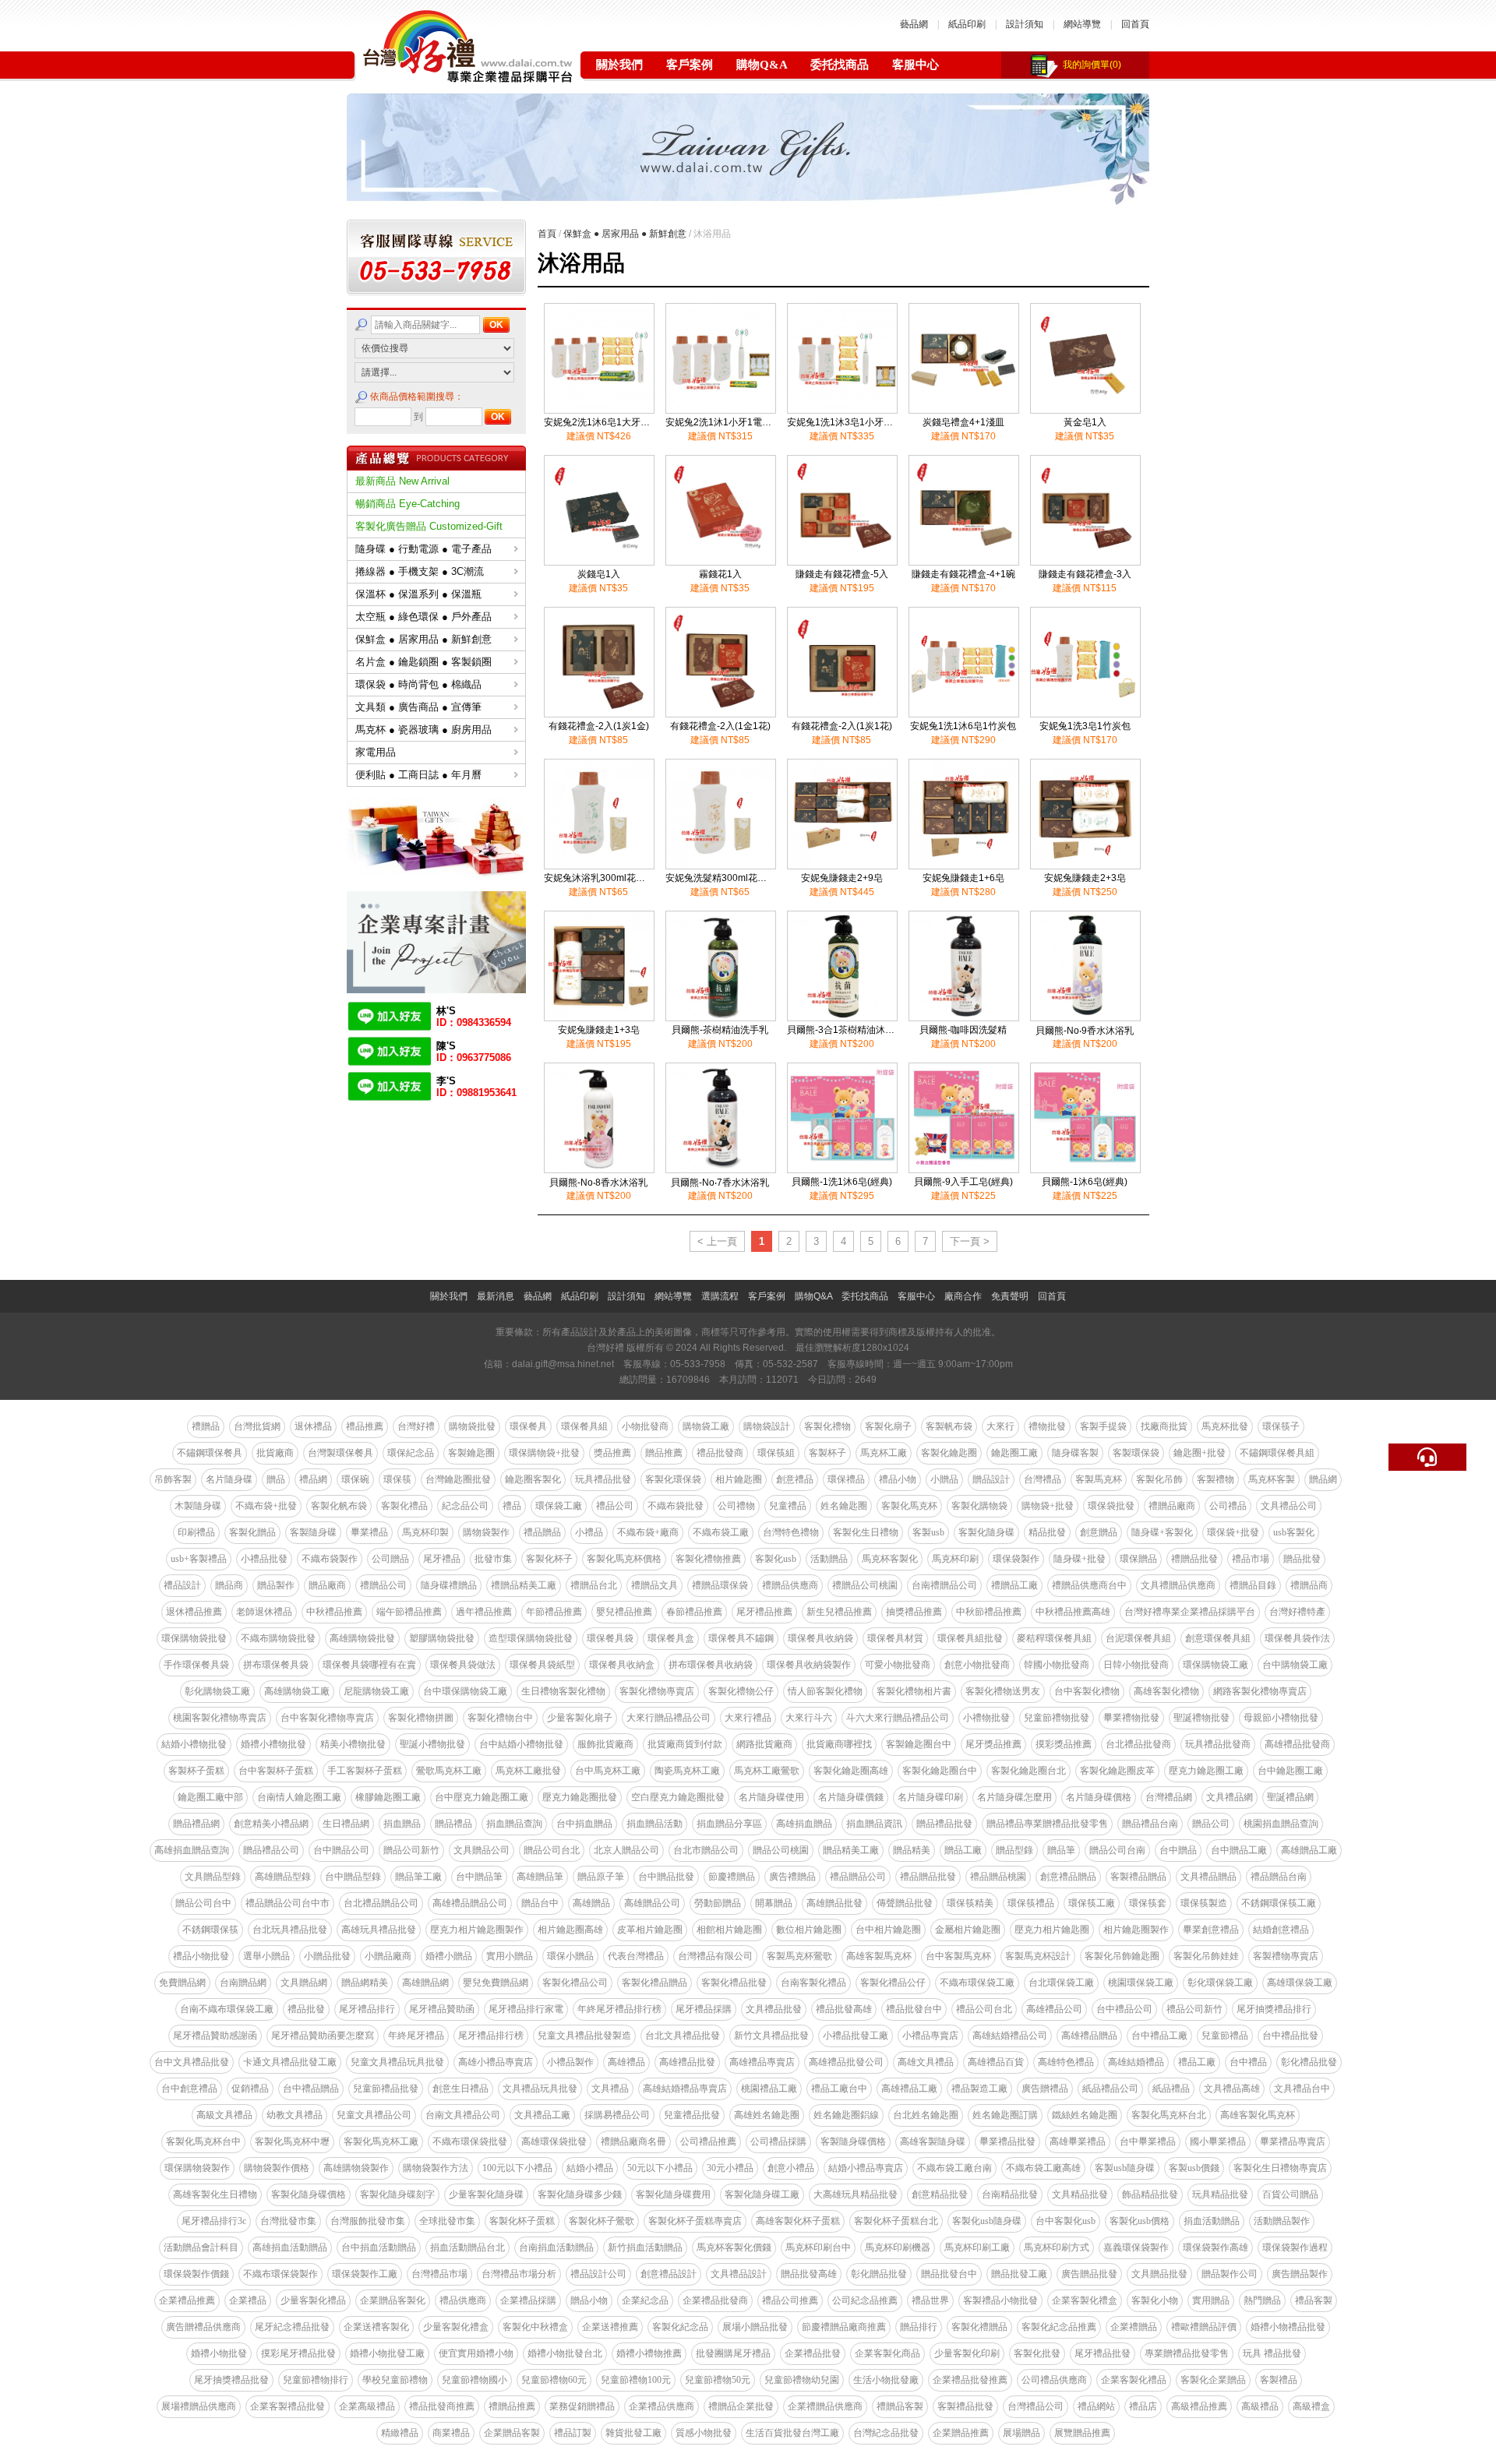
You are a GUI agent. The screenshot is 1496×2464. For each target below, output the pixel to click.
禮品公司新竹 (1194, 2009)
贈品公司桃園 (781, 1850)
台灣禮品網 (1169, 1797)
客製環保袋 (1136, 1453)
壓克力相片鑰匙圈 (1052, 1930)
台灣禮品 (1043, 1479)
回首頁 (1135, 24)
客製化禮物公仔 (741, 1691)
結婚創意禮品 (1281, 1930)
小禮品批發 (264, 1559)
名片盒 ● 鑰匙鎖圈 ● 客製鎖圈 (423, 662)
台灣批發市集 (288, 2221)
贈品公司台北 (552, 1850)
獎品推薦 (612, 1453)
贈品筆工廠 (418, 1877)
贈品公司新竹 (411, 1850)
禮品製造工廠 (979, 2089)
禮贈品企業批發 (741, 2406)
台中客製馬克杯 (958, 1956)
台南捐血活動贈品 (556, 2247)
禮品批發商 (720, 1453)
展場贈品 (1021, 2433)
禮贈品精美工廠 (524, 1585)
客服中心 (916, 65)
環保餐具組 (584, 1426)
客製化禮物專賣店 (657, 1691)
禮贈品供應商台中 (1089, 1585)
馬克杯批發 (1225, 1426)
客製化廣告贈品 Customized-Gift (429, 526)
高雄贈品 (591, 1903)
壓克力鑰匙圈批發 (580, 1797)
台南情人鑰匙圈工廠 (299, 1797)
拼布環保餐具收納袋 (711, 1665)
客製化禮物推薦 (708, 1559)
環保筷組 (776, 1453)
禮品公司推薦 (790, 2300)
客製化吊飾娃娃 (1206, 1956)
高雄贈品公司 (652, 1903)
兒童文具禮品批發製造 (584, 2036)
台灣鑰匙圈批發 (458, 1479)
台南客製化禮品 (813, 1983)
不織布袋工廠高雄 (1043, 2168)
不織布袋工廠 (721, 1532)
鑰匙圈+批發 (1200, 1453)
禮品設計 (182, 1585)
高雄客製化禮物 (1166, 1691)
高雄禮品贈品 (1089, 2036)
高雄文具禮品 (926, 2062)
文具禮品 (610, 2089)
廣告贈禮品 (1045, 2089)
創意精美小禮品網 (271, 1824)
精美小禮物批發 (353, 1744)
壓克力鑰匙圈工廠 (1206, 1771)
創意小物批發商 (977, 1665)
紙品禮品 (1171, 2089)
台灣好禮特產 (1297, 1612)
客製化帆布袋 (339, 1506)
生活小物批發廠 (886, 2380)
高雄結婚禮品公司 (1010, 2036)
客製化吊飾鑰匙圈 (1122, 1956)
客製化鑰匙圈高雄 (851, 1771)
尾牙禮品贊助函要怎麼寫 (323, 2036)
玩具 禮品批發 (1272, 2353)
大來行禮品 (748, 1718)
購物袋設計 (767, 1426)
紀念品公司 (465, 1506)
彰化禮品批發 (1309, 2062)
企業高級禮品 (367, 2406)
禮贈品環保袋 (720, 1585)
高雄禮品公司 (1054, 2009)
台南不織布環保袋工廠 (227, 2009)
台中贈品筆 (479, 1877)
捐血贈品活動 (654, 1824)
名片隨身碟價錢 (851, 1797)
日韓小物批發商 (1136, 1665)
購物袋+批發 (1048, 1506)
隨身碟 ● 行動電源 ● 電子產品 (423, 549)
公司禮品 (1228, 1506)
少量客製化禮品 (313, 2300)
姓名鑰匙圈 (844, 1506)
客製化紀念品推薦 (1059, 2327)
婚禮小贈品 (449, 1956)
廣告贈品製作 (1300, 2274)
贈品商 (229, 1585)
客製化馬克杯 (909, 1506)
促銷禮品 (250, 2089)
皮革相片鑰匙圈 (650, 1930)
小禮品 (589, 1532)
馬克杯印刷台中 (818, 2247)
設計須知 (1025, 24)
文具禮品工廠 (542, 2115)
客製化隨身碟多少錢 (580, 2194)
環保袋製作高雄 (1215, 2247)
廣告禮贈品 (792, 1877)
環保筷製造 (1204, 1903)
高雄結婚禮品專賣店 (685, 2089)
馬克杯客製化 (890, 1559)
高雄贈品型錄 (283, 1877)
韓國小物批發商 (1057, 1665)
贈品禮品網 (196, 1824)
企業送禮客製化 (376, 2327)
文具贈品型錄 (213, 1877)
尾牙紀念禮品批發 (292, 2327)
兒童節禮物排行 (316, 2380)
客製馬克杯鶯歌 (799, 1956)
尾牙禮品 (442, 1559)
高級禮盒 (1311, 2406)
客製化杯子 (549, 1559)
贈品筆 (1061, 1850)
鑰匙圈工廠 (1014, 1453)
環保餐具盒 (671, 1638)
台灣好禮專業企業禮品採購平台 (1190, 1612)
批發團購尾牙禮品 (733, 2353)
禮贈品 (206, 1426)
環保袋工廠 (559, 1506)
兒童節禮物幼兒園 (802, 2380)
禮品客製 (1314, 2300)
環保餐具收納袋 (820, 1638)
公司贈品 (390, 1559)
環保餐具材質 (895, 1638)
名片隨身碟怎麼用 (1014, 1797)
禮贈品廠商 (1172, 1506)
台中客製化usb (1066, 2221)
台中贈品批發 (666, 1877)
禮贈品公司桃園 (865, 1585)
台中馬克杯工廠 (608, 1771)
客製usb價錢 (1194, 2168)
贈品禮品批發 (944, 1824)
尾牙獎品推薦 (993, 1744)
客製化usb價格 (1140, 2221)
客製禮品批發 (965, 2406)
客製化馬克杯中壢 (292, 2141)
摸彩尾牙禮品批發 (298, 2353)
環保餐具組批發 (970, 1638)
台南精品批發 (1010, 2194)
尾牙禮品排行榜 (491, 2036)
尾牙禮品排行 (367, 2009)
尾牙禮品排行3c (214, 2221)
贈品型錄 (1014, 1850)
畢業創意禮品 (1211, 1930)
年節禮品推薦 (554, 1612)
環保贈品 (1138, 1559)
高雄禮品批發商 (1297, 1744)
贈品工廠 (963, 1850)
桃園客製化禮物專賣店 (220, 1718)
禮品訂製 (573, 2433)
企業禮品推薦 (187, 2300)
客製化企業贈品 (1213, 2380)
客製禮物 (1215, 1479)
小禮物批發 (986, 1718)
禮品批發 (306, 2009)
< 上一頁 (717, 1241)
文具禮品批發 (774, 2009)
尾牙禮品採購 (704, 2009)
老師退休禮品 (264, 1612)
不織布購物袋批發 (278, 1638)
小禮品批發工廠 (856, 2036)
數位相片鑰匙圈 (809, 1930)
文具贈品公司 (482, 1850)
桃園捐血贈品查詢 (1281, 1824)
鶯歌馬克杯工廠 (449, 1771)
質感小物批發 (704, 2433)
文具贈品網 (304, 1983)
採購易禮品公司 (617, 2115)
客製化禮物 (827, 1426)
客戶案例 (690, 65)
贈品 (276, 1479)
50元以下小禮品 (660, 2168)
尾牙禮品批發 (1103, 2353)
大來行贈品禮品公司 (669, 1718)
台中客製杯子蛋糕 (276, 1771)
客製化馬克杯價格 (624, 1559)
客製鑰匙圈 (471, 1453)
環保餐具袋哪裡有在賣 (369, 1665)
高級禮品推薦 (1199, 2406)
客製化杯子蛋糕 (522, 2221)
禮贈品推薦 (512, 2406)
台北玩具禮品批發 (290, 1930)
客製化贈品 (252, 1532)
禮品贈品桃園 (998, 1877)
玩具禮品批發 (603, 1479)
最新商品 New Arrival (402, 481)
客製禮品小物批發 (1000, 2300)
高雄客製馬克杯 (879, 1956)
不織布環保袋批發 (470, 2141)
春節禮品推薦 (694, 1612)
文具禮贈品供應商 (1178, 1585)
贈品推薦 (664, 1453)
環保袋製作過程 (1295, 2247)
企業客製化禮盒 (1085, 2300)
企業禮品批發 (813, 2353)
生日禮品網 (346, 1824)
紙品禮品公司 (1110, 2089)
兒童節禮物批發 (1057, 1718)
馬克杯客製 (1272, 1479)
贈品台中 (540, 1903)
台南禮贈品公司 (944, 1585)
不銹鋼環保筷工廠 (1279, 1903)
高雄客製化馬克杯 (1258, 2115)
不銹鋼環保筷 (210, 1930)
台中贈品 (1178, 1850)
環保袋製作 (1016, 1559)
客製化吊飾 (1159, 1479)
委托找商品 (840, 65)
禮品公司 (615, 1506)
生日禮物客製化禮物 (563, 1691)
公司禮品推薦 (708, 2141)
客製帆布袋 (949, 1426)
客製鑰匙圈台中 (919, 1744)
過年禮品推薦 (484, 1612)
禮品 (512, 1506)
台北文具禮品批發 (683, 2036)
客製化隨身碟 (986, 1532)
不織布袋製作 (330, 1559)
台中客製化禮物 (1087, 1691)
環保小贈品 (570, 1956)
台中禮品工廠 (1159, 2036)
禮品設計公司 (598, 2274)
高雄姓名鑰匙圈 (767, 2115)
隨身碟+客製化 (1162, 1532)
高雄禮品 (626, 2062)
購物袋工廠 (706, 1426)
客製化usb (776, 1559)
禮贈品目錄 (1253, 1585)
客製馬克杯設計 (1038, 1956)
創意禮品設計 (669, 2274)
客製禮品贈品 (1138, 1877)
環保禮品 (846, 1479)
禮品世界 (930, 2300)
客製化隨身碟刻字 (397, 2194)
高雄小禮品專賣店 (496, 2062)
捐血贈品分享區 (729, 1824)
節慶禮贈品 (732, 1877)
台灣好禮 (416, 1426)
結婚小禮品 (590, 2168)
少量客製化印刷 (967, 2353)
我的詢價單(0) (1092, 65)
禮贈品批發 (1194, 1559)
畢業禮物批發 (1131, 1718)
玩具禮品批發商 (1218, 1744)
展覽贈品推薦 (1082, 2433)
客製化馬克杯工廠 (381, 2141)
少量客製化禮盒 (456, 2327)
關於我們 (619, 65)
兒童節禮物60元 (554, 2380)
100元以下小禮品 (517, 2168)
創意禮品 (795, 1479)
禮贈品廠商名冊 (633, 2141)
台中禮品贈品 (311, 2089)
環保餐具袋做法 (463, 1665)
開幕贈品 (774, 1903)
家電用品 (376, 752)
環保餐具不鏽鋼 (741, 1638)
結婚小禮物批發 (194, 1744)
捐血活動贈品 (1212, 2221)
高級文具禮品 (224, 2115)
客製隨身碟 (313, 1532)
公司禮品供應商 (1054, 2380)
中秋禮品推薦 (334, 1612)
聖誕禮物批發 (1201, 1718)
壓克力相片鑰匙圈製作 (477, 1930)
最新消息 (496, 1296)
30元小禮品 (730, 2168)
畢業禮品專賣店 (1293, 2141)
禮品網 (313, 1479)
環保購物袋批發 (194, 1638)
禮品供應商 (463, 2300)
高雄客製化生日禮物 (215, 2194)
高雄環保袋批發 (554, 2141)
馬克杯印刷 (955, 1559)
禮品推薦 (365, 1426)
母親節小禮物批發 (1281, 1718)
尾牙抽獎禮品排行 (1274, 2009)
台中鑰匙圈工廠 (1290, 1771)
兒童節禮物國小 (475, 2380)
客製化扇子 (888, 1426)
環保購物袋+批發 (544, 1453)
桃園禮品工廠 (769, 2089)
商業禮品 (451, 2433)
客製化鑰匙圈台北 (1028, 1771)
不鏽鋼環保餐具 (210, 1453)
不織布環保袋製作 (280, 2274)
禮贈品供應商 (790, 1585)
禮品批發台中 (914, 2009)
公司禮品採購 (778, 2141)
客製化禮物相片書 (914, 1691)
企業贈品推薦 (961, 2433)
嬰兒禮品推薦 (624, 1612)
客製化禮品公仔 (893, 1983)
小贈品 (944, 1479)
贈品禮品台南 (1150, 1824)
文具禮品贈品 (1208, 1877)
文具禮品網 (1230, 1797)
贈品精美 (912, 1850)
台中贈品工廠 (1239, 1850)
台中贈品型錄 (353, 1877)
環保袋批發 (1111, 1506)
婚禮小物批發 (219, 2353)
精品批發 (1047, 1532)
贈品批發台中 (949, 2274)
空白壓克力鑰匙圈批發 (678, 1797)
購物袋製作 (486, 1532)
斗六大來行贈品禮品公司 (898, 1718)
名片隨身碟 (229, 1479)
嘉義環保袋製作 (1136, 2247)
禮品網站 (1096, 2406)
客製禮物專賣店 (1286, 1956)
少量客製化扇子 (580, 1718)
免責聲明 (1010, 1296)
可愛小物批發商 (898, 1665)
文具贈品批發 (1159, 2274)
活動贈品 (829, 1559)
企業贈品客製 (512, 2433)
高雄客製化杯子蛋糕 (798, 2221)
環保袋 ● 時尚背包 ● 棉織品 (418, 684)
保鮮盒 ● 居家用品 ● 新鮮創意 (423, 639)
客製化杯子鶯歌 (602, 2221)
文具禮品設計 (739, 2274)
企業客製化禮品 (1134, 2380)
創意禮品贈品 (1068, 1877)
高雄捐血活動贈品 (290, 2247)
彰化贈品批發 (879, 2274)
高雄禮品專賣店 (762, 2062)
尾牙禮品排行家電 (526, 2009)
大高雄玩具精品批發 (856, 2194)
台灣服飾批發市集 (368, 2221)
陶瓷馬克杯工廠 (687, 1771)
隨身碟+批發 (1080, 1559)
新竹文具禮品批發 (771, 2036)
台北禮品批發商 (1138, 1744)
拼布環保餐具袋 (276, 1665)
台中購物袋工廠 (1295, 1665)
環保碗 (355, 1479)
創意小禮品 (791, 2168)
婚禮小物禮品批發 (1288, 2327)
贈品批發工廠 (1019, 2274)
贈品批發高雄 (809, 2274)
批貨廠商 (275, 1453)
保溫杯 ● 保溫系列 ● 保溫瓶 (418, 594)
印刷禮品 (196, 1532)
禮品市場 (1251, 1559)
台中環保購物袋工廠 (465, 1691)
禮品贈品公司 (858, 1877)
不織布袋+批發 (266, 1506)
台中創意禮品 (189, 2089)
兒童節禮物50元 (718, 2380)
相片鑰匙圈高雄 (570, 1930)
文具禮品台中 (1302, 2089)
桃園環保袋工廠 (1141, 1983)
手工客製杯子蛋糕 (365, 1771)
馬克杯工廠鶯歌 (767, 1771)
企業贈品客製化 (393, 2300)
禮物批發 (1047, 1426)
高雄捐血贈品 (804, 1824)
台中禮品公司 (1124, 2009)
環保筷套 (1148, 1903)
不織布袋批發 (676, 1506)
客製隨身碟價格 (853, 2141)
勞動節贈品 (718, 1903)
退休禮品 (313, 1426)
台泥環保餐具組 (1138, 1638)
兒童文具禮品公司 (374, 2115)
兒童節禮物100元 (636, 2380)
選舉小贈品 (266, 1956)
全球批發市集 (447, 2221)
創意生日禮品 (460, 2089)
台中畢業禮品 (1148, 2141)
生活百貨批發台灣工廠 (792, 2433)
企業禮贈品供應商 (825, 2406)
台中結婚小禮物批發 (521, 1744)
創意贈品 (1099, 1532)
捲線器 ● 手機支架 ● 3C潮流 (420, 571)
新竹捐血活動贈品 (645, 2247)
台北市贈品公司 (706, 1850)
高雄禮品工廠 (909, 2089)
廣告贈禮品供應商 (203, 2327)
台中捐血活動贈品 (379, 2247)
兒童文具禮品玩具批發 (397, 2062)
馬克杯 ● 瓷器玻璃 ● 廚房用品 (423, 730)
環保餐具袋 (610, 1638)
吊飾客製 (173, 1479)
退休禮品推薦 (194, 1612)
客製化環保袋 (673, 1479)
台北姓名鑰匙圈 (926, 2115)
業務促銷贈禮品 (582, 2406)
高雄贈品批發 (834, 1903)
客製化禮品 (404, 1506)
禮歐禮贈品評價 (1204, 2327)
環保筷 (397, 1479)
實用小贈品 (510, 1956)
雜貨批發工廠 (633, 2433)
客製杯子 (827, 1453)
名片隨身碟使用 (771, 1797)
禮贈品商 (1309, 1585)
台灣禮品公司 (1036, 2406)
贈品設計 (991, 1479)
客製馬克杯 (1099, 1479)
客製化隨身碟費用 (673, 2194)
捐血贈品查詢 (514, 1824)
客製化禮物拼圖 (421, 1718)
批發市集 (493, 1559)
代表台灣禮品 (636, 1956)
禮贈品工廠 (1014, 1585)
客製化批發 (1037, 2353)
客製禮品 (1279, 2380)
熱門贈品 (1262, 2300)
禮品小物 (898, 1479)
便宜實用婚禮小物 (476, 2353)
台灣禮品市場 (439, 2274)
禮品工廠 (1197, 2062)
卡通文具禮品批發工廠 (290, 2062)
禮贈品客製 (900, 2406)
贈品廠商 (327, 1585)
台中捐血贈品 (584, 1824)
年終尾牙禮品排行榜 (619, 2009)
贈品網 (1323, 1479)
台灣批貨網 (257, 1426)
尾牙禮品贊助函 (442, 2009)
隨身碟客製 (1075, 1453)
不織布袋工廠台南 (954, 2168)
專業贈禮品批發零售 (1187, 2353)
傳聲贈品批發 (905, 1903)
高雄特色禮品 (1066, 2062)
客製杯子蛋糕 (196, 1771)
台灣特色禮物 (791, 1532)
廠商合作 (963, 1296)
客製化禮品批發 (734, 1983)
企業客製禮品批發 (288, 2406)
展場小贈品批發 (755, 2327)
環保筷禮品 (1031, 1903)
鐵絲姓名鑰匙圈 (1085, 2115)
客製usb (928, 1532)
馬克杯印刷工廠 (977, 2247)
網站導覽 (1082, 24)
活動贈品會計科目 (201, 2247)
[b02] (748, 204)
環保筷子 (1281, 1426)
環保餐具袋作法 (1297, 1638)
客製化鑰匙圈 (949, 1453)
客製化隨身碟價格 (309, 2194)
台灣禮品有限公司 (715, 1956)
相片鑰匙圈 (739, 1479)
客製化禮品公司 (575, 1983)
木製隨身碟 (198, 1506)
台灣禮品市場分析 (519, 2274)
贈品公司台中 (203, 1903)
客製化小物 (1155, 2300)
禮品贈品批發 (928, 1877)
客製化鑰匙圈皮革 (1117, 1771)
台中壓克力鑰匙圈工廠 (482, 1797)
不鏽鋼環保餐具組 (1277, 1453)
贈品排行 (919, 2327)
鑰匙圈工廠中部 (210, 1797)
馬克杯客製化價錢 (734, 2247)
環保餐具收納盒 (622, 1665)
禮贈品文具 (654, 1585)
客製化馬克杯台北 (1169, 2115)
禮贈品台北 (594, 1585)
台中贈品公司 (341, 1850)
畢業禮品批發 (1007, 2141)
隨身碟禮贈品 (449, 1585)
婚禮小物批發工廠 (387, 2353)
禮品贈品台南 (1279, 1877)
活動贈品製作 (1282, 2221)
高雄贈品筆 (540, 1877)
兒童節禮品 (1225, 2036)
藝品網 (914, 24)
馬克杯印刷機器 (898, 2247)
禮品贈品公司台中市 (288, 1903)
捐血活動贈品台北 (467, 2247)
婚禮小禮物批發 (273, 1744)
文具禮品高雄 (1232, 2089)
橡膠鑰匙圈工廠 (388, 1797)
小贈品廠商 (388, 1956)
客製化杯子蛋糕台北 (896, 2221)
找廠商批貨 (1164, 1426)
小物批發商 (645, 1426)
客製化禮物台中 (500, 1718)
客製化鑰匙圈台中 (940, 1771)
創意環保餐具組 (1218, 1638)
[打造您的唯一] (436, 989)
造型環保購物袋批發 (531, 1638)
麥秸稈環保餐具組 (1054, 1638)
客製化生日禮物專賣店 (1280, 2168)
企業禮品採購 (528, 2300)
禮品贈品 (542, 1532)
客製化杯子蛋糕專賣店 (695, 2221)
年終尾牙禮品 (416, 2036)
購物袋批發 (472, 1426)
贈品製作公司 (1230, 2274)
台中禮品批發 (1290, 2036)
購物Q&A (762, 65)
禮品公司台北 (984, 2009)
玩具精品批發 (1220, 2194)
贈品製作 (276, 1585)
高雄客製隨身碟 (933, 2141)
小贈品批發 (327, 1956)
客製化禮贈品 (979, 2327)
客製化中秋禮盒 (535, 2327)
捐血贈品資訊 (874, 1824)
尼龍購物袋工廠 (376, 1691)
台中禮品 (1248, 2062)
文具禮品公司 (1289, 1506)
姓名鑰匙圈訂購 (1005, 2115)
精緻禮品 (400, 2433)
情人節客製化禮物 (825, 1691)
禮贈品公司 (383, 1585)
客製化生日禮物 (866, 1532)
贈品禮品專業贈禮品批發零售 (1047, 1824)
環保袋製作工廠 (365, 2274)
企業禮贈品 (1134, 2327)
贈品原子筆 (601, 1877)
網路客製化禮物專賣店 (1260, 1691)
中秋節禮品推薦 (989, 1612)
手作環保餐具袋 (196, 1665)
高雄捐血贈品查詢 (192, 1850)
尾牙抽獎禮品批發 (231, 2380)
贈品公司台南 (1117, 1850)
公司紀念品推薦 (865, 2300)
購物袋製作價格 (277, 2168)
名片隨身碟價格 (1099, 1797)
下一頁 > (970, 1241)
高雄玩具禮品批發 (379, 1930)
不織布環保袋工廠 (977, 1983)
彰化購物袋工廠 (217, 1691)
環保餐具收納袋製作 (809, 1665)
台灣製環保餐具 (340, 1453)
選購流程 (720, 1296)
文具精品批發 (1080, 2194)
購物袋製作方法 (436, 2168)
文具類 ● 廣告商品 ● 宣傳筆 (418, 707)
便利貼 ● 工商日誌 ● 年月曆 (418, 775)
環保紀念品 (411, 1453)
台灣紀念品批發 (886, 2433)
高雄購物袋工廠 (297, 1691)
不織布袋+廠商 (648, 1532)
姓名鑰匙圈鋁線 (846, 2115)
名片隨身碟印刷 (930, 1797)
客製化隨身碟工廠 (762, 2194)
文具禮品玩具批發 (540, 2089)
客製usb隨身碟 (1125, 2168)
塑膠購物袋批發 (442, 1638)
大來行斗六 (809, 1718)
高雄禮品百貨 (996, 2062)
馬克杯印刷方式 (1057, 2247)
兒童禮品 (788, 1506)
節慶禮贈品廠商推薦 (844, 2327)
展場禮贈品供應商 (199, 2406)
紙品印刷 (967, 24)
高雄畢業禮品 (1078, 2141)
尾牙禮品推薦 (764, 1612)
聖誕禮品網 (1290, 1797)
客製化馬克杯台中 (203, 2141)
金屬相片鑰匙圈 (968, 1930)
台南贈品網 (243, 1983)
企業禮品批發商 (715, 2300)
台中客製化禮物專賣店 (327, 1718)
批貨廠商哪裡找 (839, 1744)
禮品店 (1143, 2406)
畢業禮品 (369, 1532)
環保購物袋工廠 (1215, 1665)
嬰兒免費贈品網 (496, 1983)
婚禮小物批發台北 (565, 2353)
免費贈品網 (182, 1983)
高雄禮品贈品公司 (470, 1903)
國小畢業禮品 (1218, 2141)
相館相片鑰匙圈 (729, 1930)
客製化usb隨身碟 (987, 2221)
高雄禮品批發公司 (846, 2062)
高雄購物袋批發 (362, 1638)
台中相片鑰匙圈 (888, 1930)
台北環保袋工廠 (1061, 1983)
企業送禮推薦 (610, 2327)
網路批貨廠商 (764, 1744)
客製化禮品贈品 (654, 1983)
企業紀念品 (645, 2300)
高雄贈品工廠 (1309, 1850)
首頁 (547, 234)
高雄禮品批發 (687, 2062)
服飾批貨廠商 (605, 1744)
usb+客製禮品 (199, 1559)
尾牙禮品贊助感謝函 (215, 2036)
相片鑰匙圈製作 (1136, 1930)
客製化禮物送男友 (1003, 1691)
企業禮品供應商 (662, 2406)
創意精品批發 (940, 2194)
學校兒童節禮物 (395, 2380)
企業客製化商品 (887, 2353)
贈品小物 (589, 2300)
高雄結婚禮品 (1136, 2062)
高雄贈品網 (425, 1983)
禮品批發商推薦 (442, 2406)
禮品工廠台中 (839, 2089)
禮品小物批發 (201, 1956)
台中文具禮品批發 (192, 2062)
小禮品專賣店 (930, 2036)
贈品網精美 (365, 1983)
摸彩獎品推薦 (1064, 1744)
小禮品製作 (570, 2062)
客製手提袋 (1103, 1426)
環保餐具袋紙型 (542, 1665)
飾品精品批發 (1150, 2194)
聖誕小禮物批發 (432, 1744)
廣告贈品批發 (1089, 2274)
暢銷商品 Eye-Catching (408, 504)
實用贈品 (1211, 2300)
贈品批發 (1302, 1559)
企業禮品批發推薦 (970, 2380)
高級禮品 (1260, 2406)
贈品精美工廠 (851, 1850)
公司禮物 (736, 1506)
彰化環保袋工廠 (1220, 1983)
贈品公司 (1211, 1824)
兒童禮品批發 (692, 2115)
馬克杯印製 (425, 1532)
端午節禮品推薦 (409, 1612)
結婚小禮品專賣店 (866, 2168)
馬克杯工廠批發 (528, 1771)
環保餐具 (528, 1426)
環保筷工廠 (1092, 1903)
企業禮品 (248, 2300)
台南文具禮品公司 (463, 2115)
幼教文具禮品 (295, 2115)
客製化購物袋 (979, 1506)
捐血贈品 (402, 1824)
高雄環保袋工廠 (1300, 1983)
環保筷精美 (970, 1903)
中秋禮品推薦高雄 (1073, 1612)
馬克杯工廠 (884, 1453)
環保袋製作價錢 (196, 2274)
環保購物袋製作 (197, 2168)
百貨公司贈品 (1290, 2194)
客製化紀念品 (680, 2327)
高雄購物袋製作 (356, 2168)
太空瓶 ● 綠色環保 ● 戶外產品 (423, 617)
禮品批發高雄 (844, 2009)
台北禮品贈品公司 (381, 1903)
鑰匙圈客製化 (533, 1479)
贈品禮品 (453, 1824)
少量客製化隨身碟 (486, 2194)
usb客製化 (1294, 1532)
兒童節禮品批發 (386, 2089)
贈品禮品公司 (271, 1850)
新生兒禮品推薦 (839, 1612)
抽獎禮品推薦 (914, 1612)
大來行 (1000, 1426)
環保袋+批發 (1233, 1532)
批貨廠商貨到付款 (685, 1744)
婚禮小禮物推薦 (649, 2353)
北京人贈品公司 (626, 1850)
